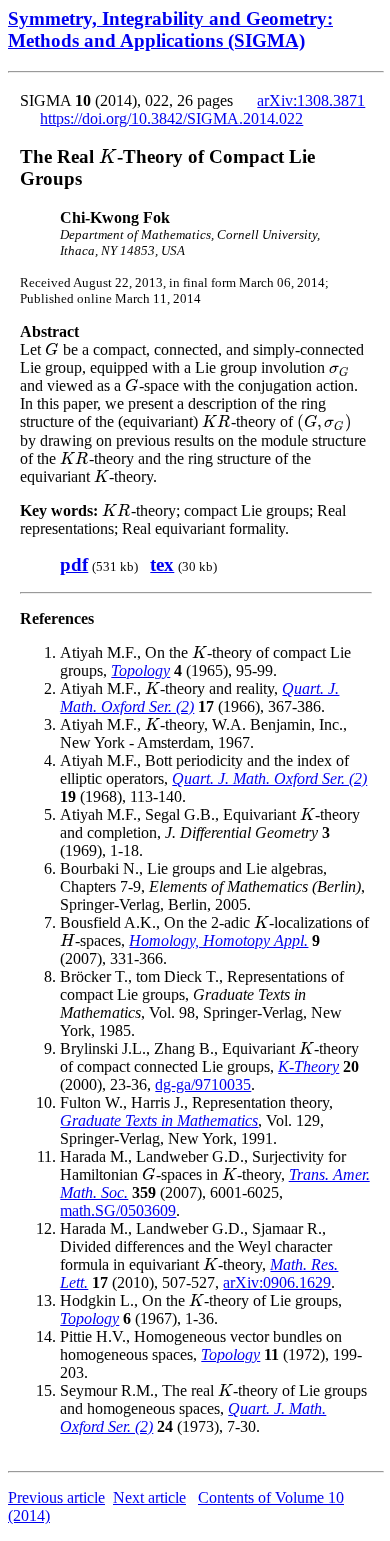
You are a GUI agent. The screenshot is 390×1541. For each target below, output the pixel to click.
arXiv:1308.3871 (311, 100)
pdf (74, 564)
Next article (149, 1497)
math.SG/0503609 (118, 1210)
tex (162, 564)
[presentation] (108, 156)
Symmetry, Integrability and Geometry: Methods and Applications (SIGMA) (170, 29)
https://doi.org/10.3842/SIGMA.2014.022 (171, 118)
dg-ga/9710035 (203, 1084)
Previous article (56, 1497)
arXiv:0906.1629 (277, 1282)
